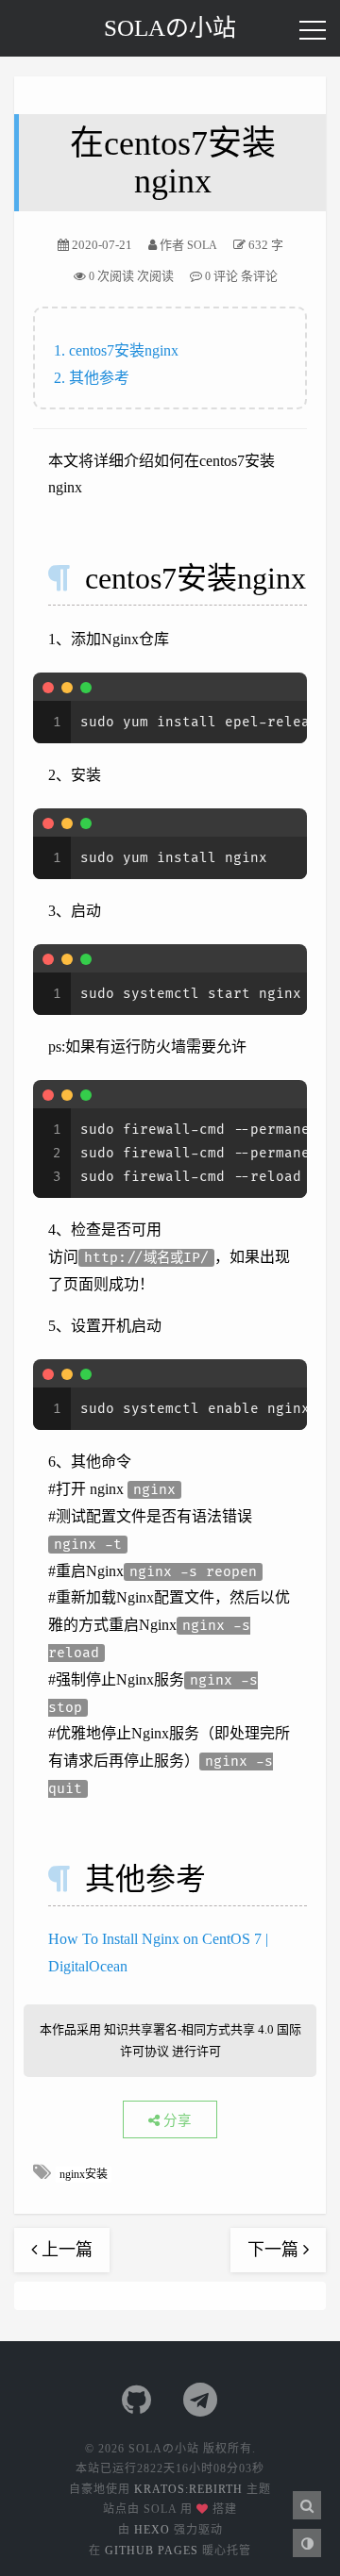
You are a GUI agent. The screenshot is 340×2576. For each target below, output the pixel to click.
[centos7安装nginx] (74, 578)
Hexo (152, 2530)
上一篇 (65, 2250)
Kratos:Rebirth (188, 2489)
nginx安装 (84, 2174)
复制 (282, 687)
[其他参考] (74, 1879)
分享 (176, 2120)
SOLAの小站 (170, 28)
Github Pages (152, 2551)
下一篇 (275, 2250)
